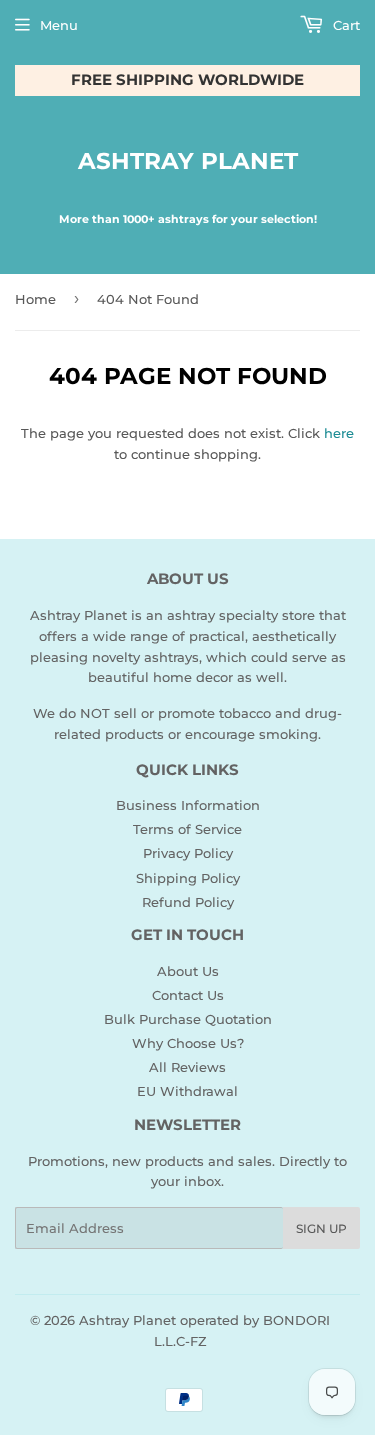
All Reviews (187, 1067)
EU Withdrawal (187, 1091)
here (339, 433)
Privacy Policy (188, 853)
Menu (59, 25)
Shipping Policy (188, 878)
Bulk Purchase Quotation (188, 1019)
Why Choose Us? (188, 1043)
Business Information (188, 805)
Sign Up (321, 1228)
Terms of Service (187, 829)
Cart (344, 25)
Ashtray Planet (188, 161)
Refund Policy (188, 902)
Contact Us (188, 995)
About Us (188, 971)
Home (35, 299)
